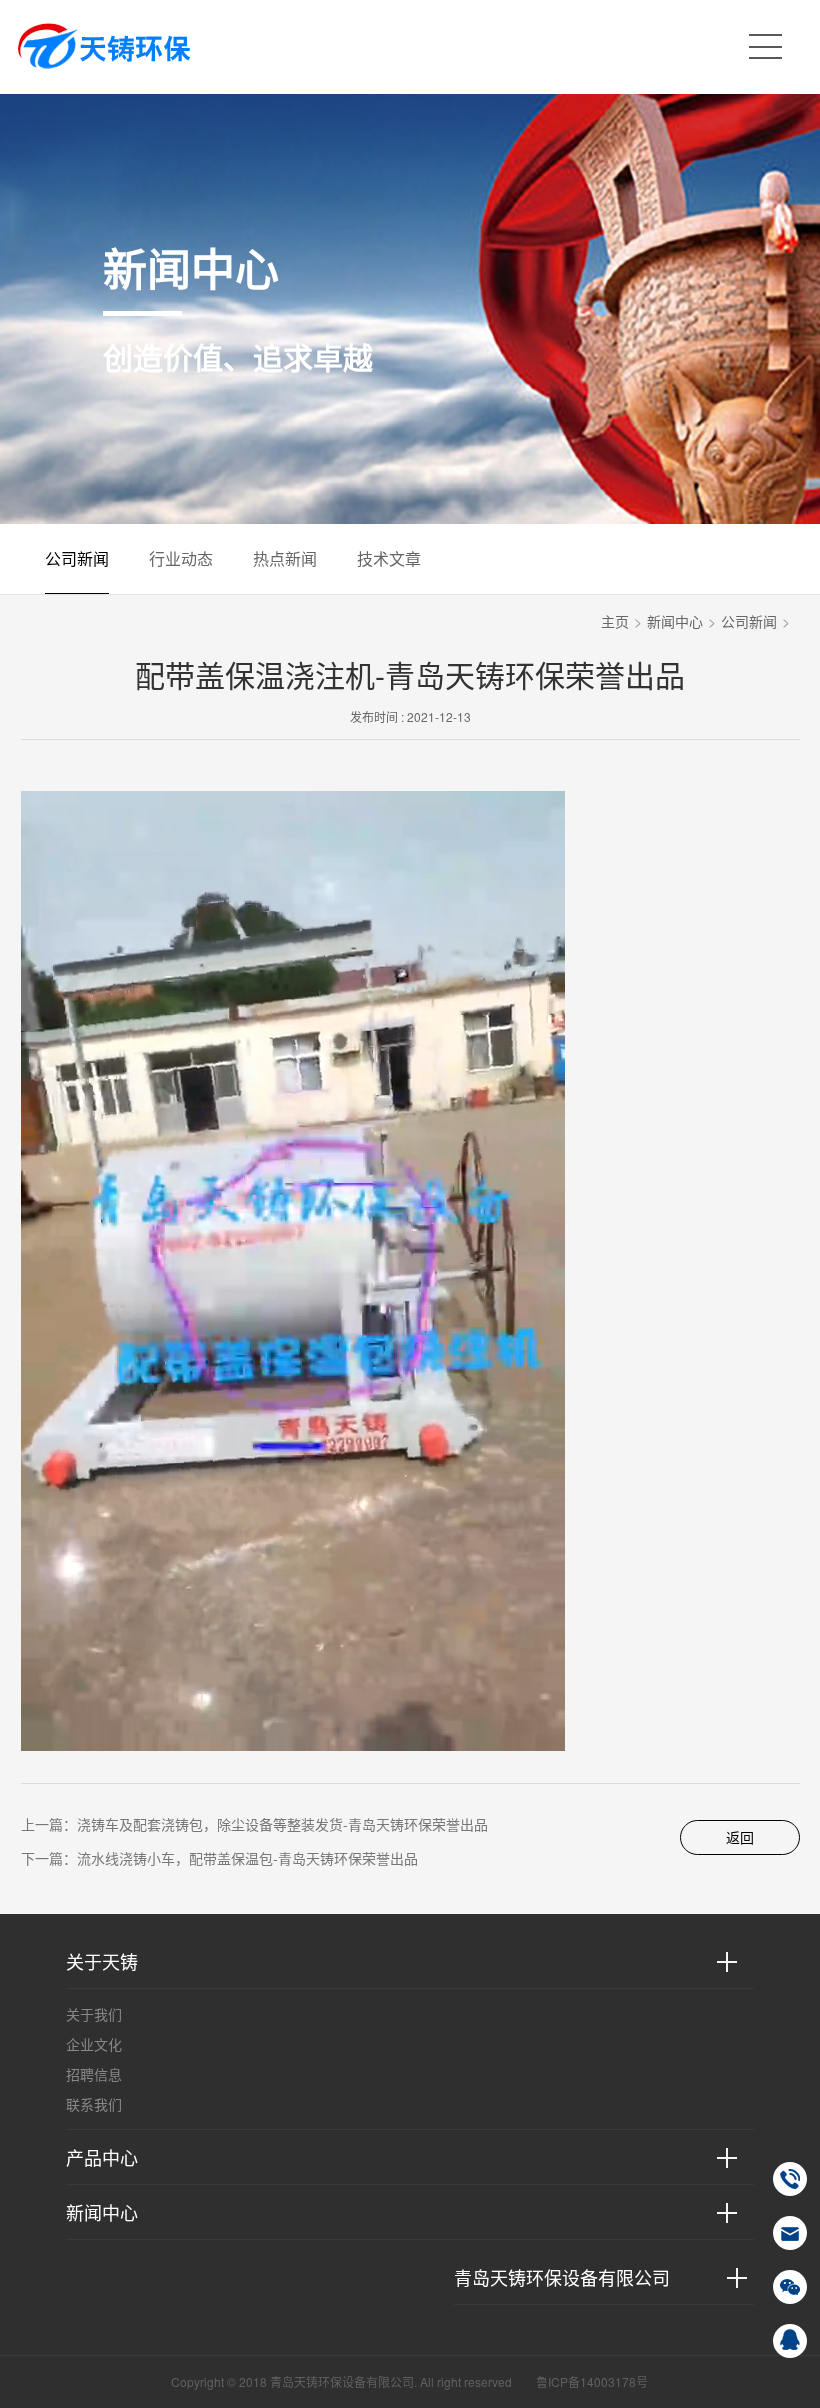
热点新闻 (285, 558)
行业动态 (181, 558)
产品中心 (102, 2157)
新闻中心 (675, 621)
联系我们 (94, 2104)
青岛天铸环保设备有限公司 (562, 2277)
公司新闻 (77, 558)
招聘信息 (94, 2074)
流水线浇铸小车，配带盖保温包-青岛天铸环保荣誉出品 (247, 1858)
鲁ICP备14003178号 (592, 2381)
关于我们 (94, 2014)
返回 (740, 1837)
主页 (615, 621)
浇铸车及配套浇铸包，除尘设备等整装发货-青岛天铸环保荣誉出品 (282, 1824)
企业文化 (94, 2044)
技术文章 (389, 558)
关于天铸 (102, 1961)
